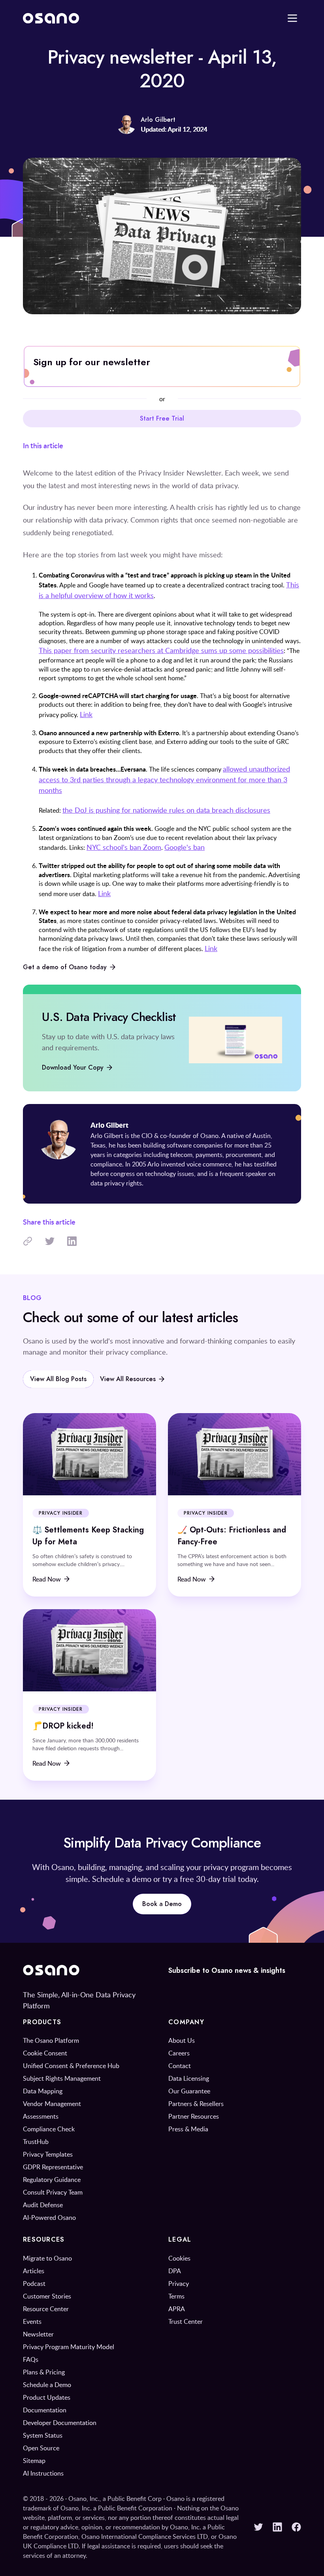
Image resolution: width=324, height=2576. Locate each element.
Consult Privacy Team (53, 2192)
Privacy (179, 2283)
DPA (175, 2271)
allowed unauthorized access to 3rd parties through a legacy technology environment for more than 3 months (164, 779)
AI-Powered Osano (49, 2217)
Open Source (41, 2448)
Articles (34, 2271)
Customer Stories (47, 2296)
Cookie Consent (45, 2053)
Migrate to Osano (47, 2258)
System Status (43, 2435)
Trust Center (186, 2321)
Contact (180, 2066)
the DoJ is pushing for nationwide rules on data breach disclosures (166, 810)
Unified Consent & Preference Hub (71, 2066)
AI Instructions (43, 2473)
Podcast (34, 2283)
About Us (182, 2040)
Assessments (41, 2116)
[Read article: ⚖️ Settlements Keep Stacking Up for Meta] (89, 1505)
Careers (179, 2053)
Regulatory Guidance (52, 2180)
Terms (176, 2296)
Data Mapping (43, 2091)
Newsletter (38, 2334)
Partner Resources (194, 2116)
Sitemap (34, 2461)
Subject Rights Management (62, 2078)
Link (86, 714)
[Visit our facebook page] (296, 2527)
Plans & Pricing (44, 2372)
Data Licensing (189, 2078)
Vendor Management (52, 2104)
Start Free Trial (162, 419)
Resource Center (46, 2309)
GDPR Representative (53, 2167)
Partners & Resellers (196, 2104)
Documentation (45, 2410)
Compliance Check (49, 2129)
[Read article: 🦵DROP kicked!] (89, 1695)
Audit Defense (43, 2205)
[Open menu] (292, 18)
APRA (177, 2309)
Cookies (179, 2258)
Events (32, 2321)
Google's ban (185, 847)
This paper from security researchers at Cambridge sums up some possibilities (161, 650)
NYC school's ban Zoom (124, 847)
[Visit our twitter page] (258, 2527)
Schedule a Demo (47, 2385)
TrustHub (36, 2142)
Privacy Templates (48, 2154)
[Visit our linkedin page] (277, 2527)
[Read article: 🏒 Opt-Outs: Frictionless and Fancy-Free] (235, 1505)
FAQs (31, 2359)
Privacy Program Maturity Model (69, 2347)
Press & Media (188, 2129)
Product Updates (47, 2397)
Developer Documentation (60, 2423)
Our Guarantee (189, 2091)
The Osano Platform (51, 2040)
